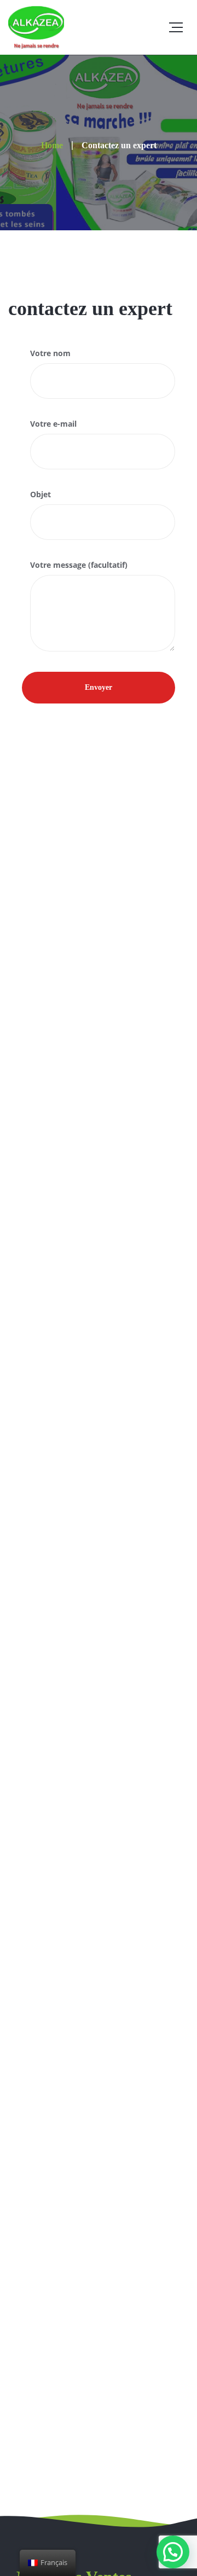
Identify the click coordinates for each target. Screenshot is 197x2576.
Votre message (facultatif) (79, 565)
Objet (40, 494)
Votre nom (50, 353)
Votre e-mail (53, 424)
